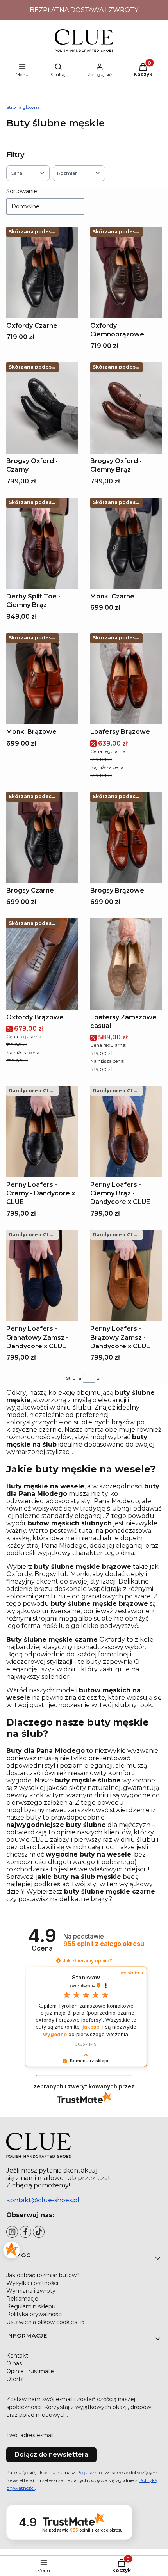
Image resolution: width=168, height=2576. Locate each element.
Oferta (15, 2379)
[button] (58, 1961)
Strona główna (23, 107)
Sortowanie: (22, 191)
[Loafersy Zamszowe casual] (126, 964)
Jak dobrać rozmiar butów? (43, 2275)
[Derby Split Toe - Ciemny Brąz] (42, 543)
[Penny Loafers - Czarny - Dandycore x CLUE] (42, 1131)
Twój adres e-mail (30, 2435)
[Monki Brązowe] (42, 679)
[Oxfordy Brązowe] (42, 964)
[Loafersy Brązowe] (126, 679)
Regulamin (89, 2472)
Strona (74, 1378)
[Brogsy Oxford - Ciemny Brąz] (126, 408)
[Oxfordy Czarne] (42, 273)
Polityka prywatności (34, 2314)
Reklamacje (22, 2299)
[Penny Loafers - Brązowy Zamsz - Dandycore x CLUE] (126, 1276)
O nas (14, 2363)
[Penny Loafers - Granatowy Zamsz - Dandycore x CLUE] (42, 1276)
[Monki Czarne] (126, 543)
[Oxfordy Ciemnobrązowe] (126, 273)
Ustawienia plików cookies (42, 2322)
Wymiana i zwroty (31, 2291)
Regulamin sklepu (31, 2306)
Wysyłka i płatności (32, 2283)
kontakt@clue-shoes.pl (43, 2200)
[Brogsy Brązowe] (126, 838)
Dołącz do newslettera (51, 2454)
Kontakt (17, 2356)
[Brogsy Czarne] (42, 838)
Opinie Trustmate (30, 2371)
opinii (104, 1944)
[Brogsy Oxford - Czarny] (42, 408)
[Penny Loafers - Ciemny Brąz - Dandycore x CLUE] (126, 1131)
